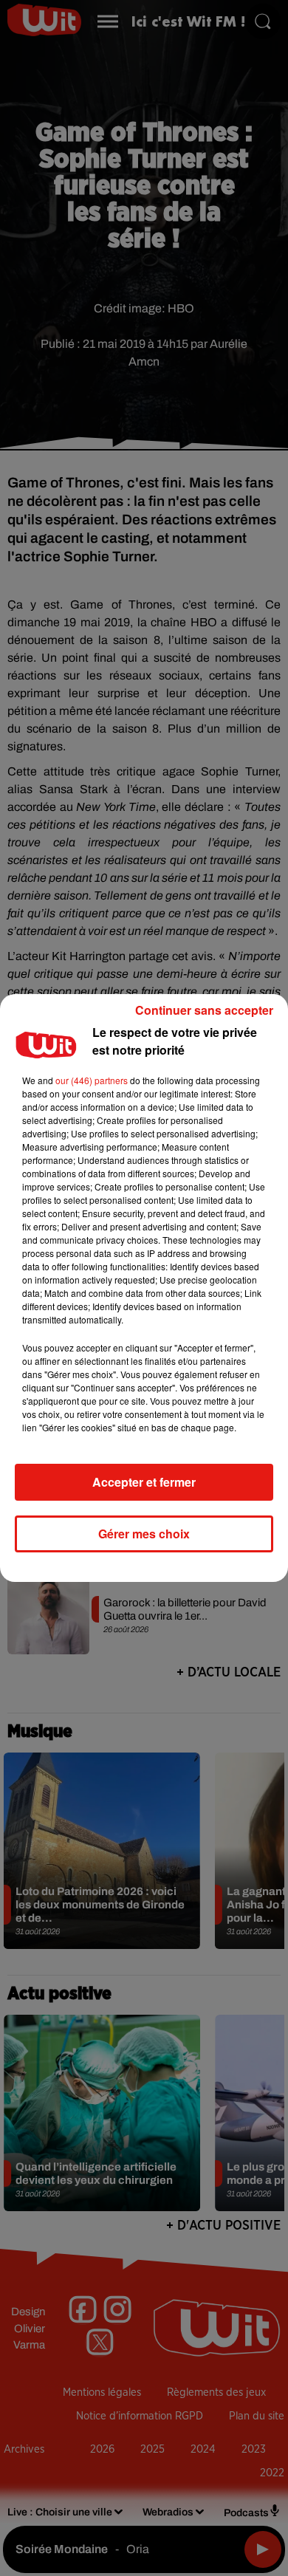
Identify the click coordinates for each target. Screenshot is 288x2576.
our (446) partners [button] (92, 1080)
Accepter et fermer (144, 1482)
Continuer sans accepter (204, 1010)
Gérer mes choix (144, 1534)
